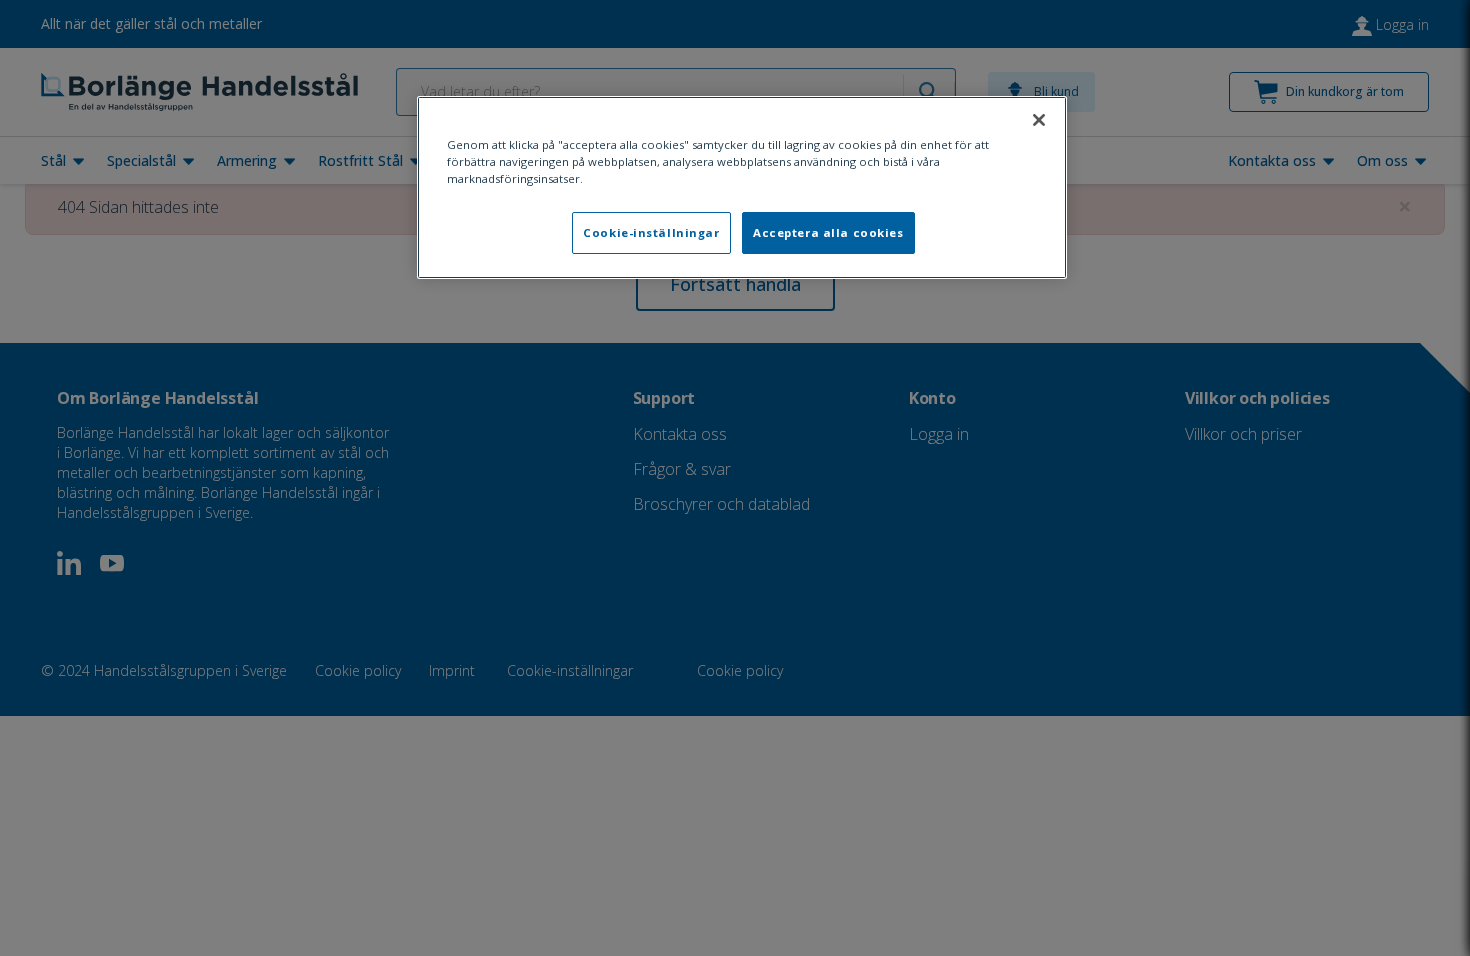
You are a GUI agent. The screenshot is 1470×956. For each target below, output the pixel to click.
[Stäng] (1039, 120)
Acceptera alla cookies (828, 232)
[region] (742, 187)
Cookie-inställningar (651, 232)
